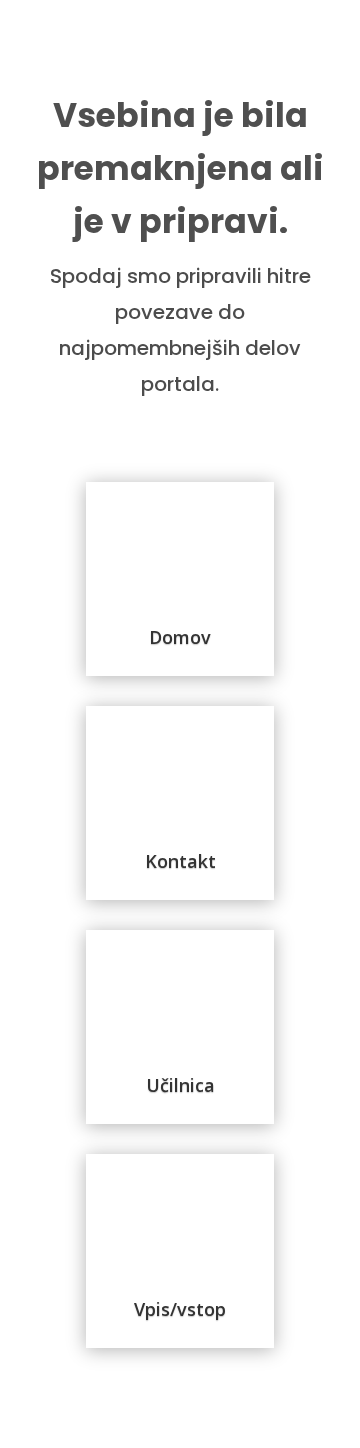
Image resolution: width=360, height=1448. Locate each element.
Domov (180, 637)
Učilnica (180, 1085)
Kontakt (180, 861)
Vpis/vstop (180, 1309)
